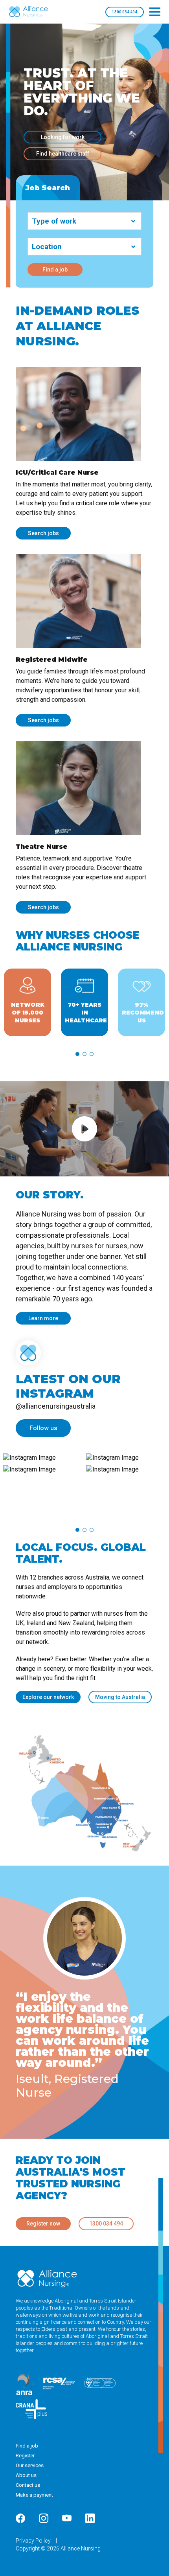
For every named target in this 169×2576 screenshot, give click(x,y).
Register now (43, 2224)
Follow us (43, 1428)
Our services (30, 2465)
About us (26, 2475)
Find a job (55, 270)
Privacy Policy (34, 2541)
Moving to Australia (120, 1697)
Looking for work (63, 137)
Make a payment (34, 2495)
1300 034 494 (125, 12)
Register (25, 2456)
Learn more (43, 1318)
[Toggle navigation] (155, 12)
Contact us (28, 2485)
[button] (77, 1054)
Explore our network (48, 1697)
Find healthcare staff (63, 154)
